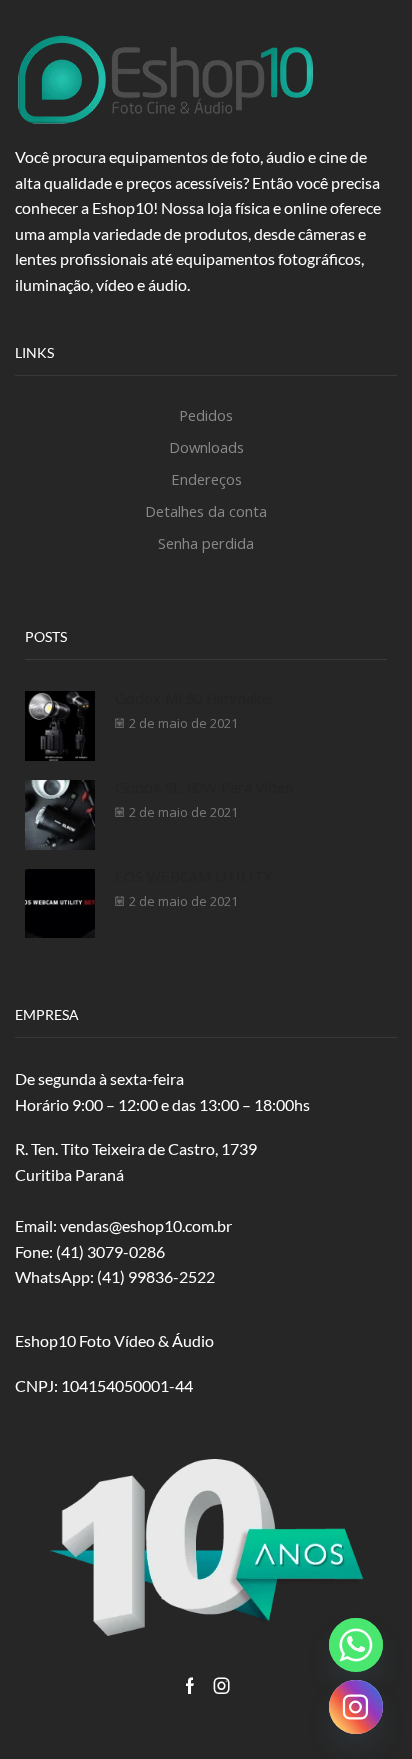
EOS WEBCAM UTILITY (194, 876)
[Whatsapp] (356, 1645)
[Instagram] (222, 1686)
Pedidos (206, 415)
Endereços (206, 479)
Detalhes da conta (206, 511)
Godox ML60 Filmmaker (195, 698)
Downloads (206, 447)
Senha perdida (206, 543)
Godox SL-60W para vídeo (204, 787)
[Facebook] (190, 1686)
